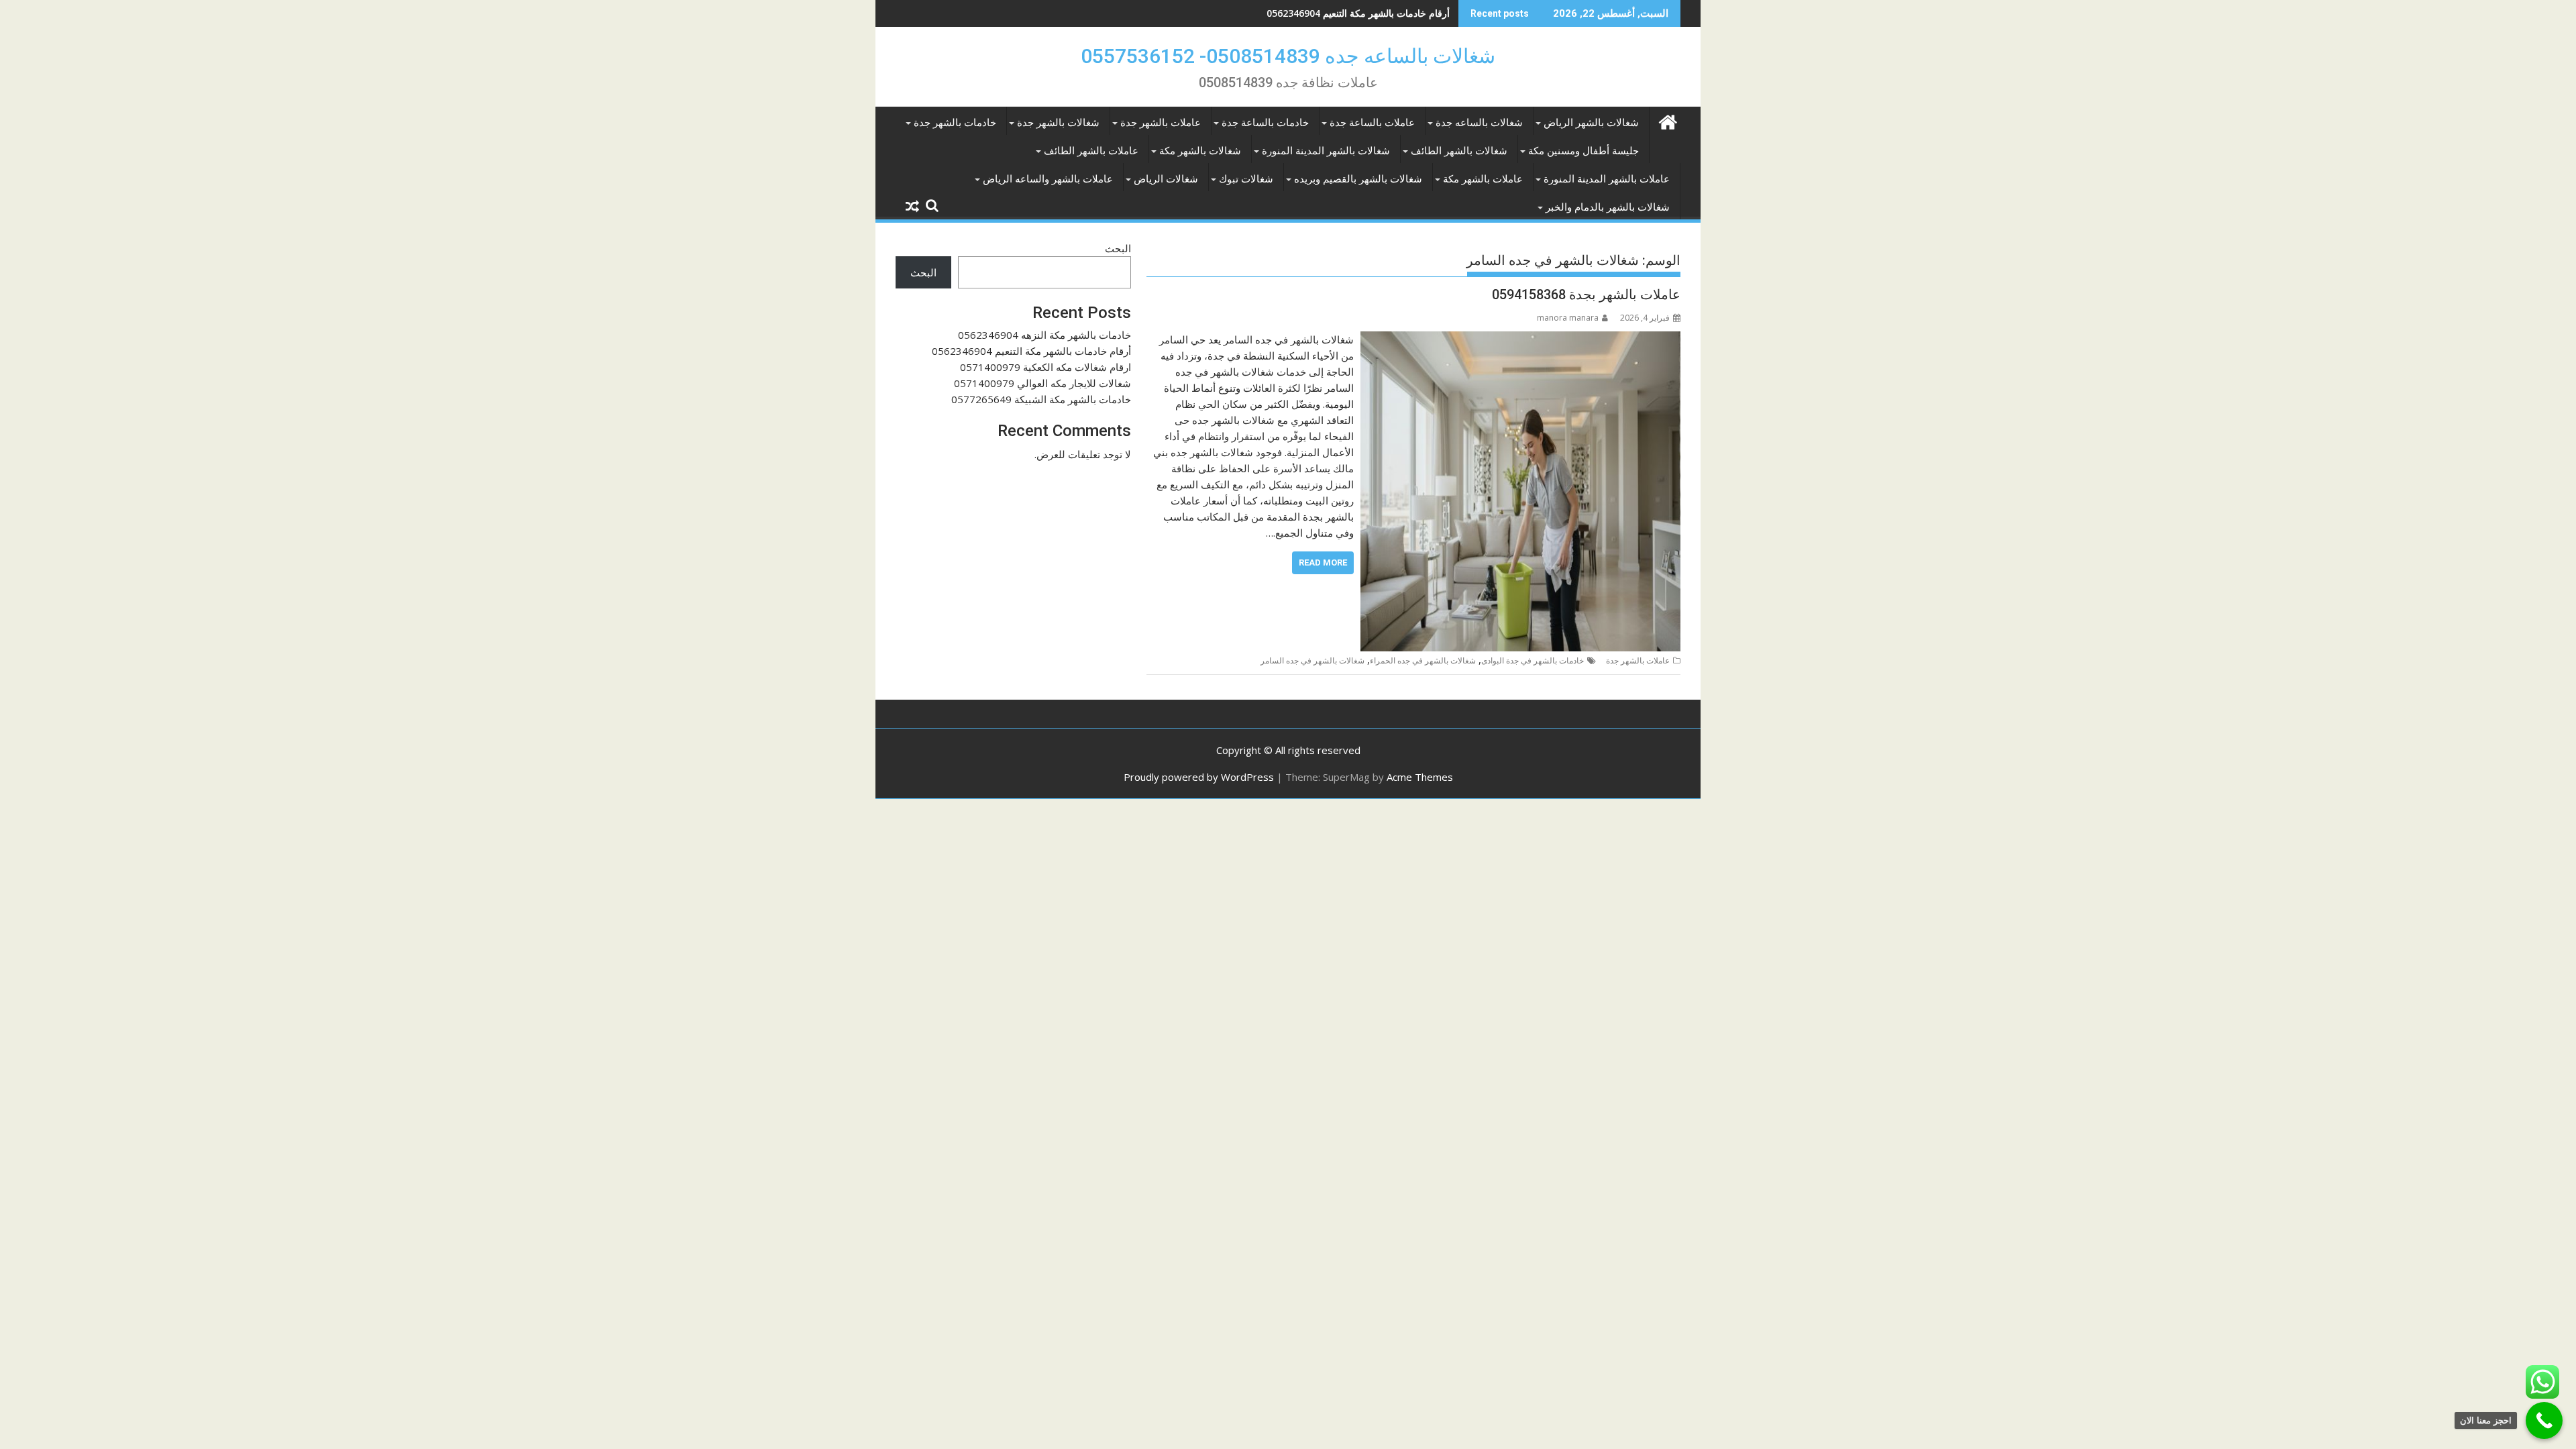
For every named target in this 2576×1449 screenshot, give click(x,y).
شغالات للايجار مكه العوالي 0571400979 (1042, 383)
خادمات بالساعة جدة (1265, 123)
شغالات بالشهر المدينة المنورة (1326, 151)
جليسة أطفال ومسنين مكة (1584, 151)
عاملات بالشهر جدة (1161, 123)
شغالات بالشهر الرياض (1591, 123)
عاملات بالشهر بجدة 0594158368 (1586, 294)
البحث (1118, 248)
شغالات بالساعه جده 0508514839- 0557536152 (1288, 56)
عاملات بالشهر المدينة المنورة (1607, 179)
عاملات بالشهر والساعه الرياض (1048, 179)
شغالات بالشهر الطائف (1459, 151)
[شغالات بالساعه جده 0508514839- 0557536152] (1667, 120)
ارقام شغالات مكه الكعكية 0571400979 (1370, 13)
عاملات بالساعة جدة (1372, 123)
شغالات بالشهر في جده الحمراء (1423, 660)
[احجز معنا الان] (2544, 1420)
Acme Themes (1420, 777)
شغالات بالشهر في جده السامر (1312, 660)
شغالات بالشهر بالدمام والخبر (1608, 207)
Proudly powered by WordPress (1199, 777)
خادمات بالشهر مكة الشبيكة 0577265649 (1041, 399)
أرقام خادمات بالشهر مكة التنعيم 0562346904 (1031, 351)
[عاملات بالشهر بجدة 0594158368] (1520, 339)
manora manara (1568, 318)
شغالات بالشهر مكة (1200, 151)
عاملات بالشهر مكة (1483, 179)
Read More (1323, 562)
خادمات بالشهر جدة (955, 123)
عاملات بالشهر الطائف (1091, 151)
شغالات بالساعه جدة (1479, 123)
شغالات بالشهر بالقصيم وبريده (1358, 179)
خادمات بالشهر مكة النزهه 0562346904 (1044, 335)
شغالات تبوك (1246, 179)
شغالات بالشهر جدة (1058, 123)
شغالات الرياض (1166, 179)
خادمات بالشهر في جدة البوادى (1533, 660)
